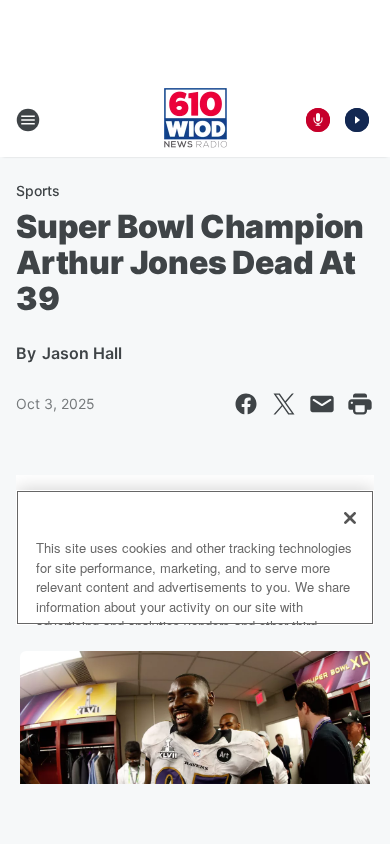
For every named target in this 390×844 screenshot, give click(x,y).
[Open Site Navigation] (28, 120)
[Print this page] (360, 404)
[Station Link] (195, 120)
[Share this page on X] (284, 404)
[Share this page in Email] (322, 404)
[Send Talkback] (318, 120)
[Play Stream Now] (357, 120)
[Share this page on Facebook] (246, 404)
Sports (38, 190)
